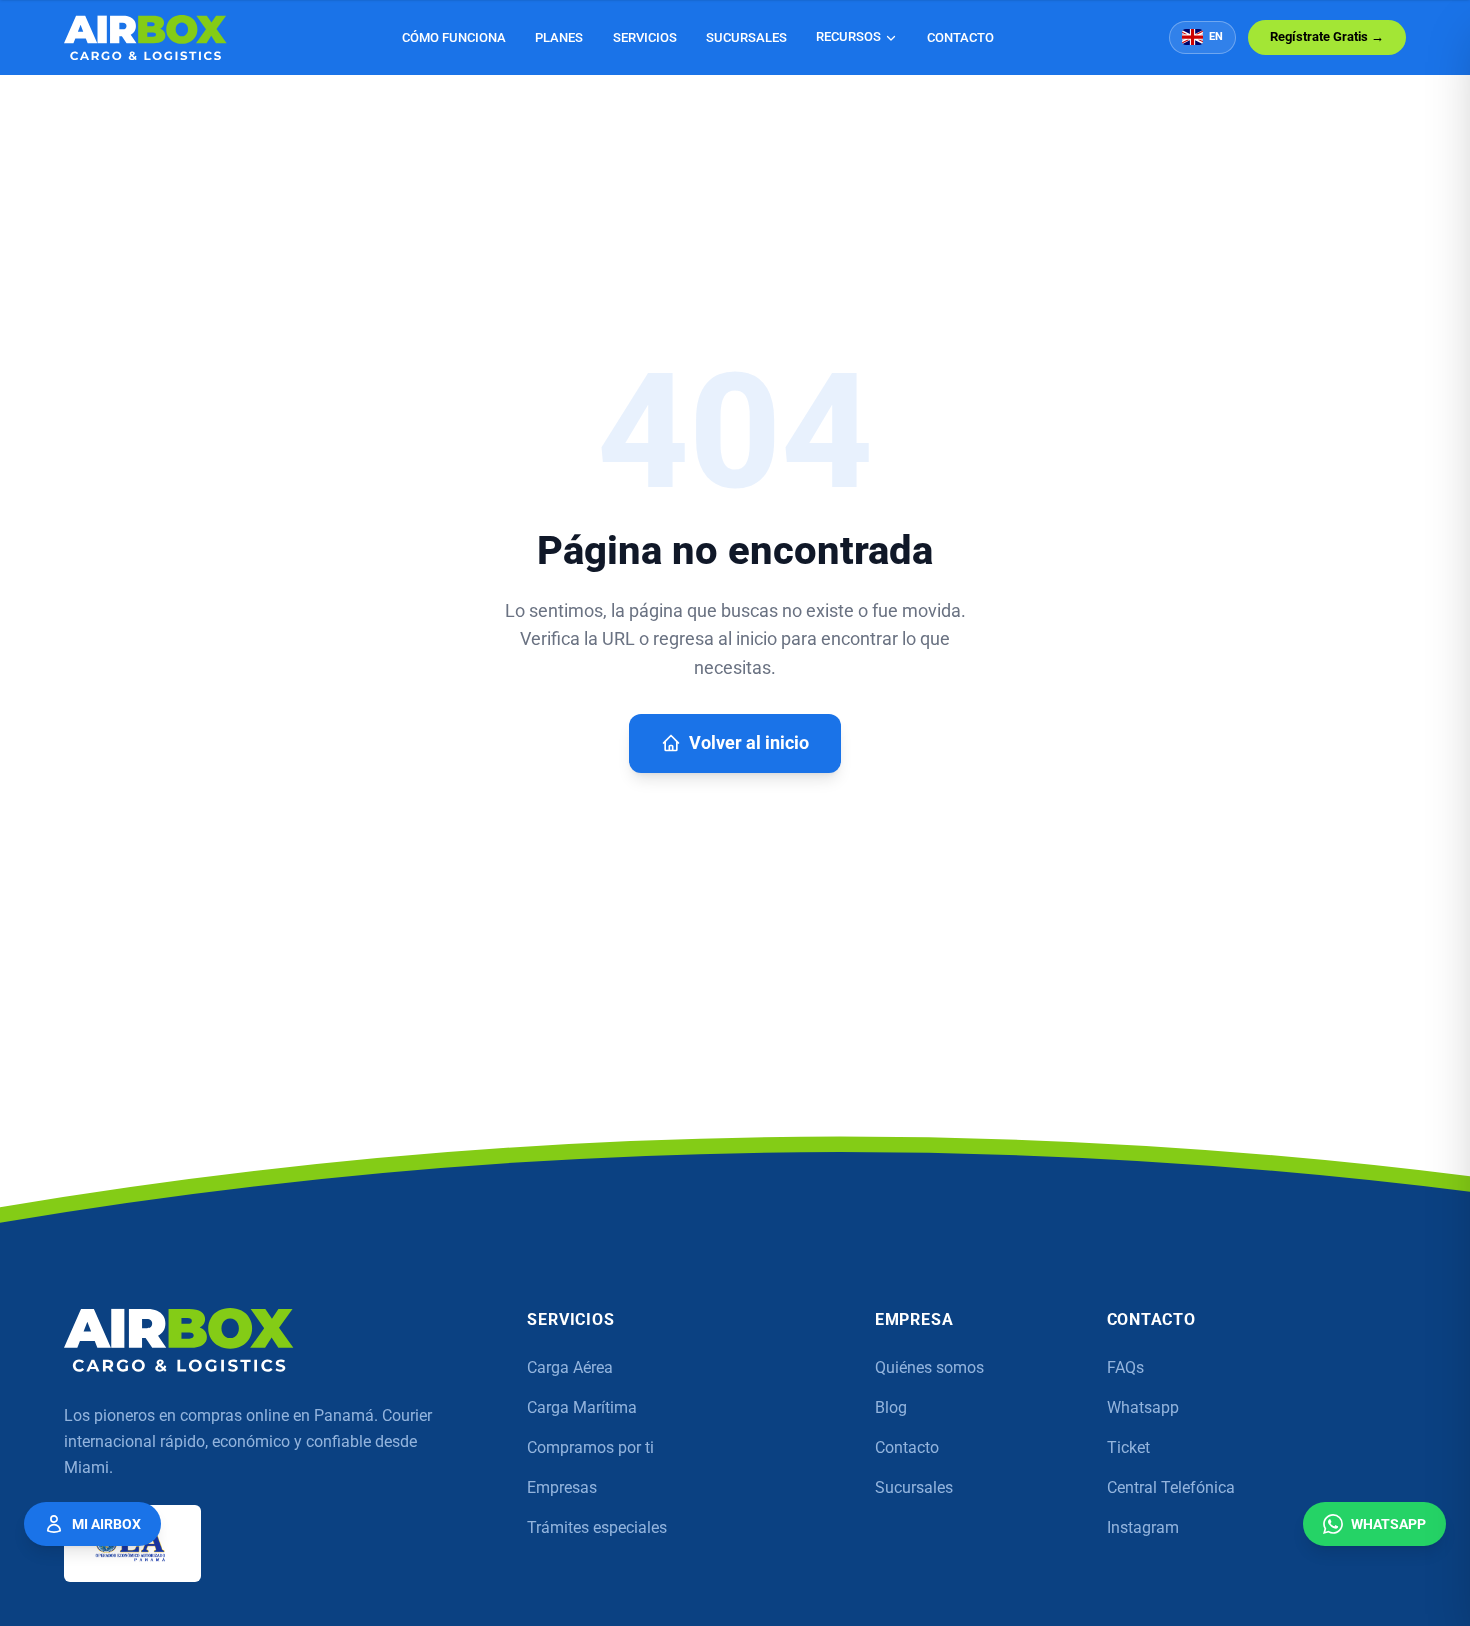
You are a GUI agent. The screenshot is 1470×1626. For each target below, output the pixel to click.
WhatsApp (1388, 1524)
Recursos (848, 36)
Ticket (1128, 1447)
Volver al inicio (749, 743)
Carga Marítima (582, 1407)
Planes (559, 37)
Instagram (1143, 1527)
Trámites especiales (597, 1527)
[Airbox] (179, 1340)
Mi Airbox (106, 1524)
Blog (891, 1407)
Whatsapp (1143, 1407)
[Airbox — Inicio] (145, 37)
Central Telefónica (1171, 1487)
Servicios (645, 37)
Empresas (562, 1487)
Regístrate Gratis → (1327, 36)
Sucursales (746, 37)
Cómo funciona (454, 37)
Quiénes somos (929, 1367)
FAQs (1125, 1367)
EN (1216, 36)
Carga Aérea (570, 1367)
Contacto (960, 37)
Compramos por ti (590, 1447)
